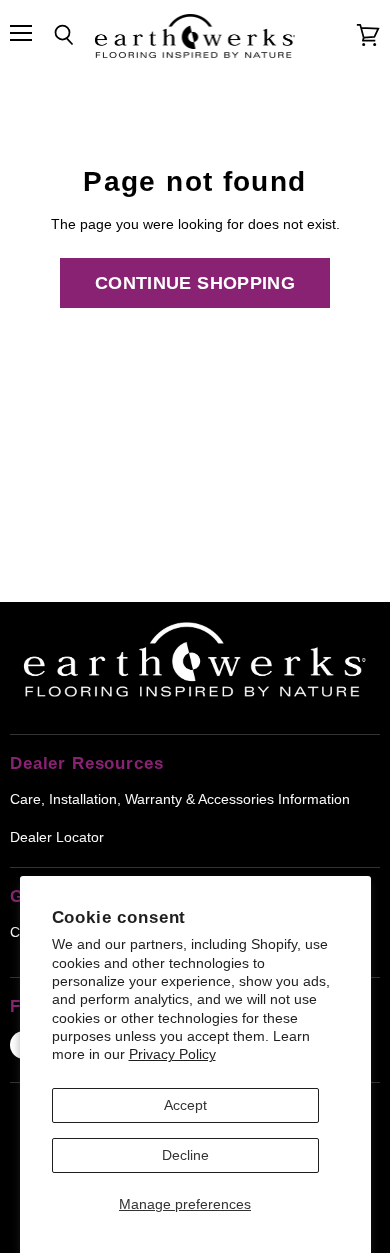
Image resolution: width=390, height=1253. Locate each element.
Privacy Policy (172, 1054)
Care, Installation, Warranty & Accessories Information (180, 799)
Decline (185, 1155)
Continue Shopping (195, 283)
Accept (185, 1105)
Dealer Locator (57, 837)
